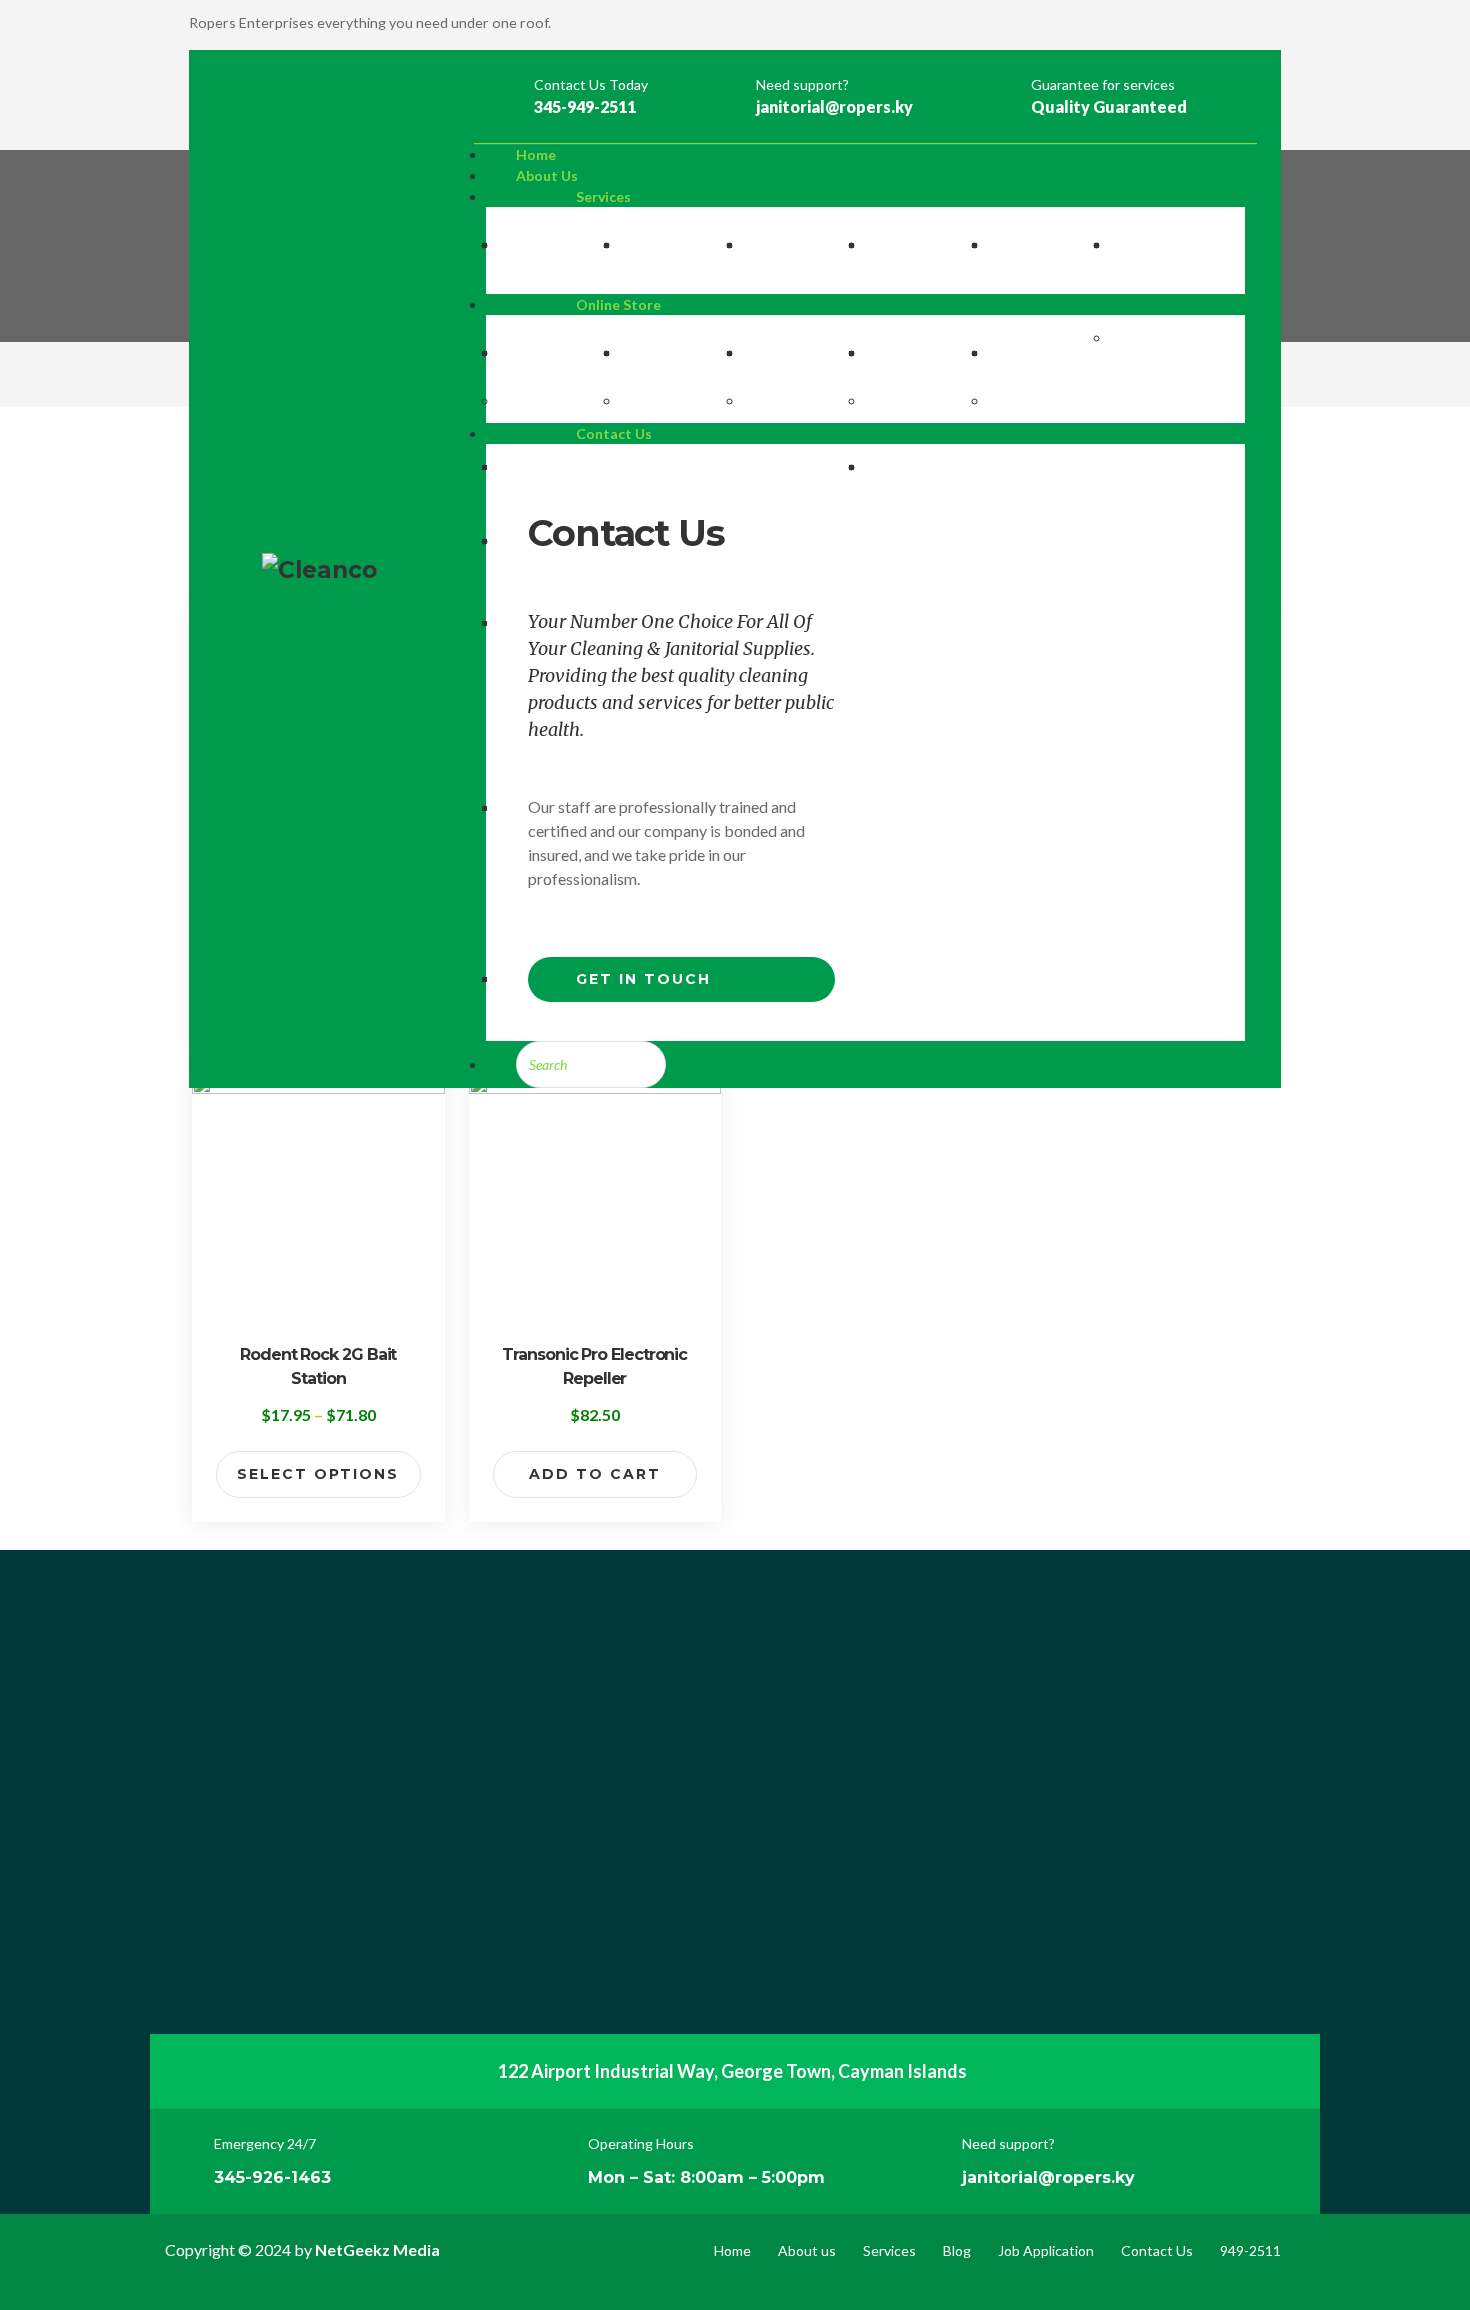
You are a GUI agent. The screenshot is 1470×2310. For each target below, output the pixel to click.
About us (807, 2250)
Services (889, 2250)
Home (732, 2250)
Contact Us (1157, 2250)
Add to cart (595, 1474)
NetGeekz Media (377, 2249)
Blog (957, 2250)
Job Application (1046, 2250)
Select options (318, 1474)
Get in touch (643, 979)
